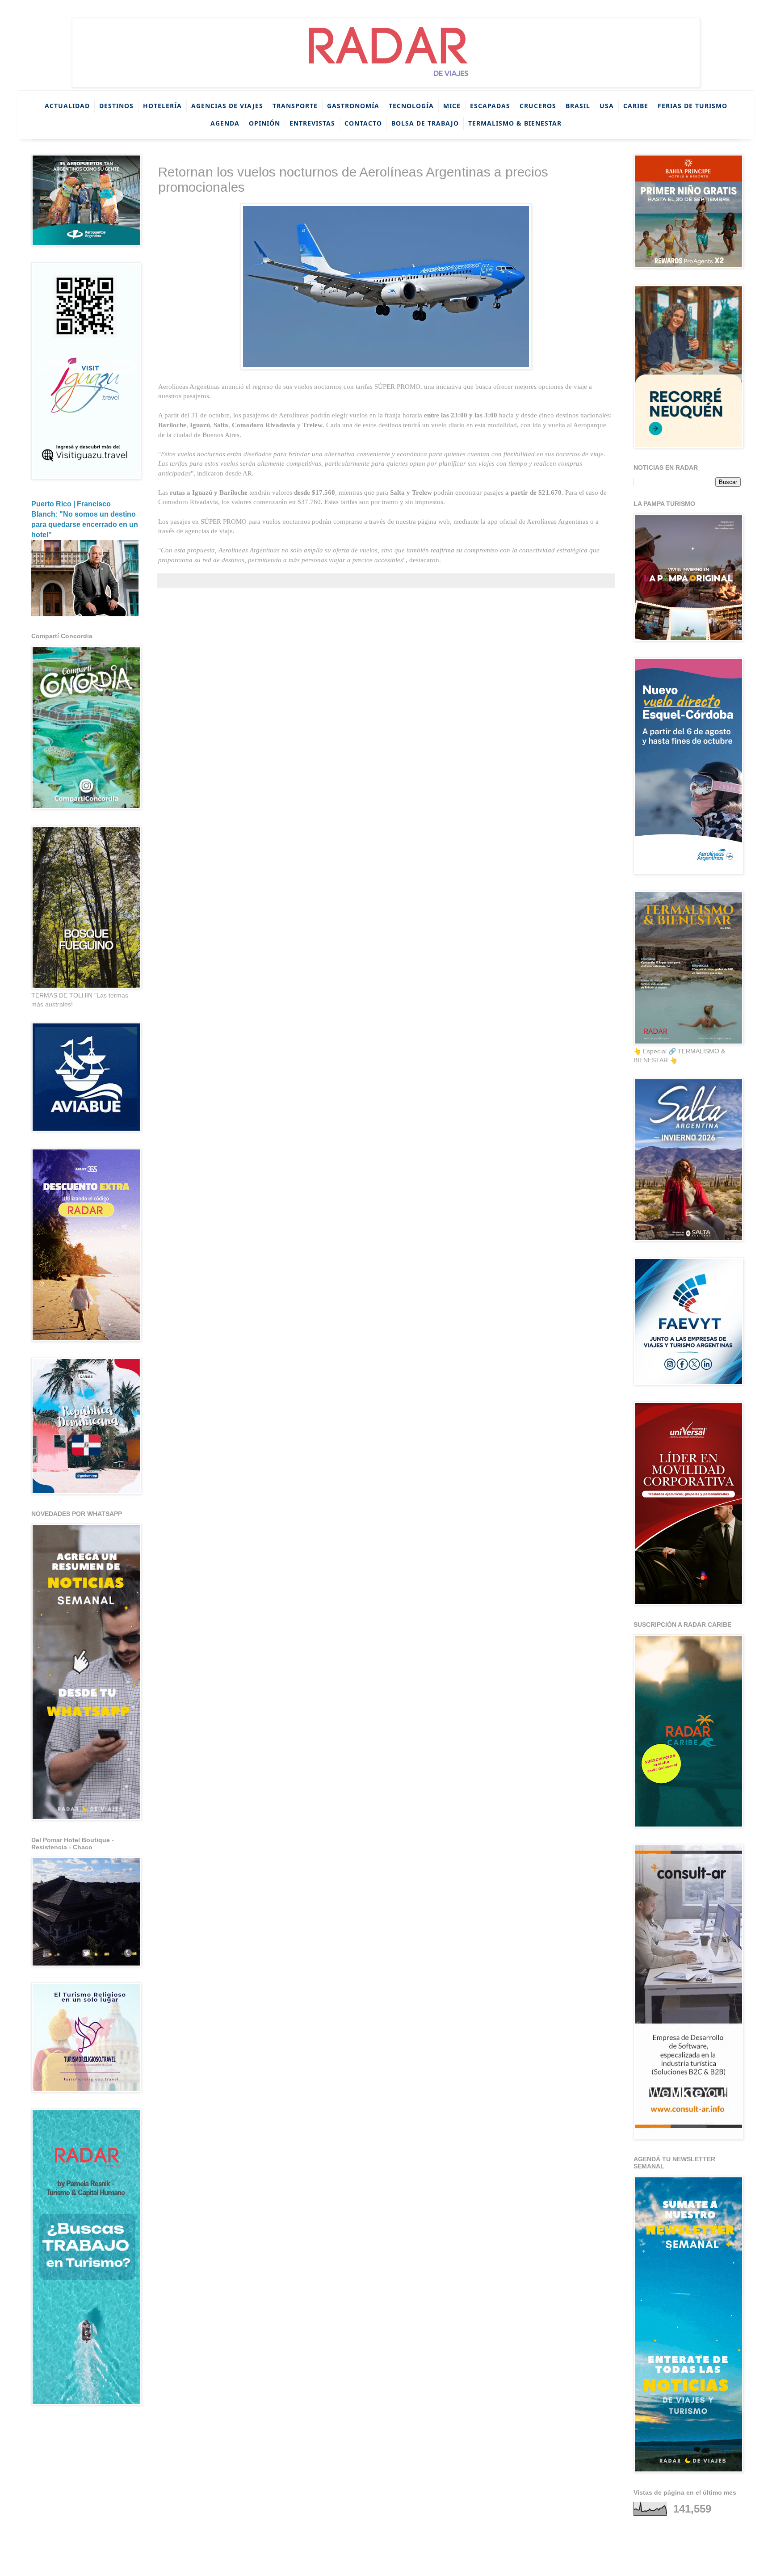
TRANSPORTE (295, 106)
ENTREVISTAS (312, 123)
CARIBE (636, 106)
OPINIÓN (264, 123)
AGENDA (225, 123)
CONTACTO (363, 123)
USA (607, 106)
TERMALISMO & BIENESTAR (515, 123)
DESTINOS (116, 106)
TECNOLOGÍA (411, 106)
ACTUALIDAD (67, 106)
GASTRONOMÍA (353, 106)
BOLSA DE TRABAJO (425, 123)
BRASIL (578, 106)
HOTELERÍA (162, 106)
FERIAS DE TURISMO (692, 106)
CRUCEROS (538, 106)
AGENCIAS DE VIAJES (227, 106)
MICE (452, 106)
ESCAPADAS (490, 106)
